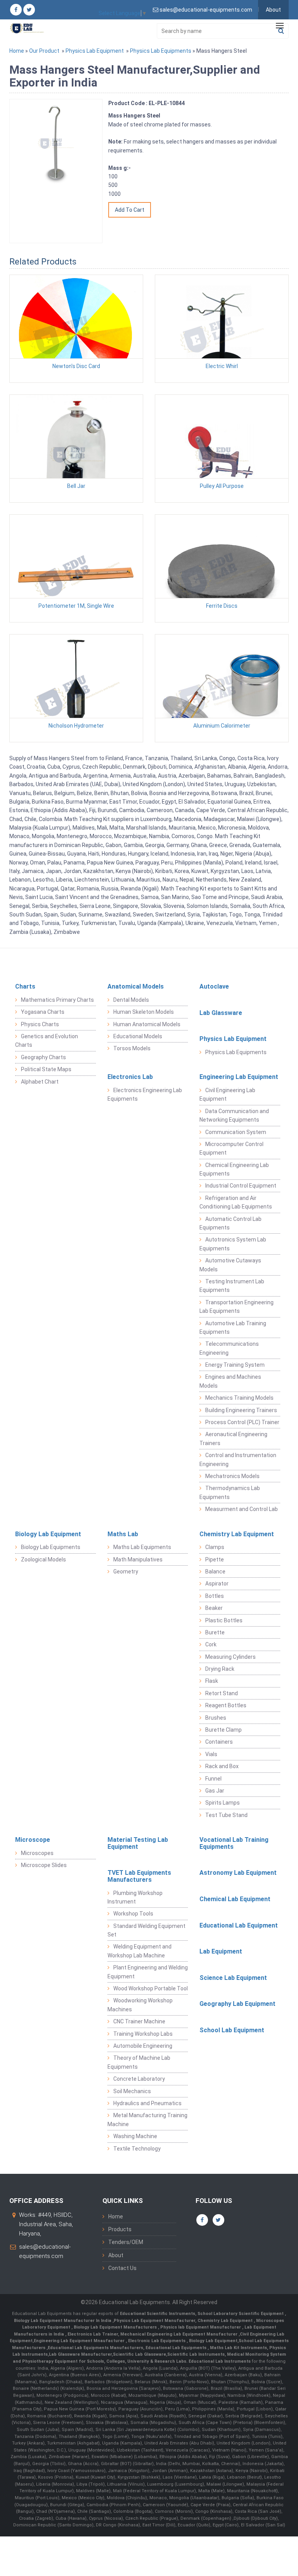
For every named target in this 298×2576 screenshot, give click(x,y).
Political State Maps (46, 1069)
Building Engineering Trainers (241, 1410)
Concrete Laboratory (139, 2079)
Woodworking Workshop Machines (140, 2005)
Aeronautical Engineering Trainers (233, 1438)
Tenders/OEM (126, 2242)
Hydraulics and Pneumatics (147, 2103)
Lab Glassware (221, 1013)
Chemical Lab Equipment (235, 1899)
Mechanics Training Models (239, 1398)
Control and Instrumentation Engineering (238, 1459)
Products (120, 2229)
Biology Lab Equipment (48, 1534)
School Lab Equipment (232, 2030)
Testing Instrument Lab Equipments (232, 1286)
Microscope (33, 1840)
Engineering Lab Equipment (239, 1077)
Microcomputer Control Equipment (231, 1148)
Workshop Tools (133, 1914)
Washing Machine (135, 2136)
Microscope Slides (44, 1865)
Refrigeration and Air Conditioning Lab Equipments (236, 1202)
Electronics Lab (130, 1077)
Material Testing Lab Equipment (138, 1843)
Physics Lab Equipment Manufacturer (154, 2321)
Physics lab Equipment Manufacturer (201, 2327)
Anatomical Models (136, 986)
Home (17, 51)
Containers (219, 1742)
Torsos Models (132, 1048)
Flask (212, 1681)
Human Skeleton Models (144, 1012)
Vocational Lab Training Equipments (234, 1843)
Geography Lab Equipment (237, 2004)
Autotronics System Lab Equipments (233, 1244)
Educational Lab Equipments (177, 2348)
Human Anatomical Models (147, 1024)
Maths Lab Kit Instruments (238, 2348)
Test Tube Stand (226, 1815)
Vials (211, 1754)
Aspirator (217, 1584)
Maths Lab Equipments (142, 1547)
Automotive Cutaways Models (230, 1265)
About (273, 10)
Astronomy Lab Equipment (238, 1873)
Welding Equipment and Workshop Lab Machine (139, 1951)
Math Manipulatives (138, 1559)
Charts (25, 986)
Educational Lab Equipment (239, 1925)
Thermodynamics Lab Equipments (230, 1492)
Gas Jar (215, 1791)
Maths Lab (123, 1534)
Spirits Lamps (223, 1803)
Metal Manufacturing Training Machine (147, 2120)
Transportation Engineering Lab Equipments (236, 1307)
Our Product (44, 51)
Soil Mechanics (132, 2091)
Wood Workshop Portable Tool (151, 1988)
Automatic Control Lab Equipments (230, 1223)
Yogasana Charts (43, 1012)
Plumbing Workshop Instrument (135, 1897)
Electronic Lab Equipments (157, 2341)
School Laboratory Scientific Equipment (241, 2314)
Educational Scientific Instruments (158, 2314)
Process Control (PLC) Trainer (242, 1422)
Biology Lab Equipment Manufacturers (116, 2327)
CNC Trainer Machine (139, 2021)
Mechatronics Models (232, 1476)
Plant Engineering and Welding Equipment (148, 1972)
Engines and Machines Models (230, 1381)
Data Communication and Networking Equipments (234, 1115)
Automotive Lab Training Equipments (233, 1328)
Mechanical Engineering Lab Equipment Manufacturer (179, 2334)
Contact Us (122, 2268)
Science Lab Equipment (233, 1978)
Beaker (214, 1608)
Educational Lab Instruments (220, 2361)
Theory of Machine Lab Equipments (139, 2062)
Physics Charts (40, 1024)
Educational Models (138, 1036)
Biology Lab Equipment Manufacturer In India (63, 2321)
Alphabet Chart (40, 1082)
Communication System (236, 1132)
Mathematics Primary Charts (57, 1000)
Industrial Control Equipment (241, 1186)
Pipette (215, 1559)
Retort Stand (222, 1693)
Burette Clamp (223, 1730)
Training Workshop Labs (143, 2034)
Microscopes (37, 1853)
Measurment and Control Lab (242, 1509)
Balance (215, 1572)
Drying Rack (220, 1669)
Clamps (215, 1547)
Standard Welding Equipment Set (146, 1930)
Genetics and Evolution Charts (47, 1041)
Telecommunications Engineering (229, 1348)
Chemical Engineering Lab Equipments (234, 1169)
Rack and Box (222, 1766)
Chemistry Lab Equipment (237, 1534)
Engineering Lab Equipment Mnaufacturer (80, 2341)
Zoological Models (43, 1559)
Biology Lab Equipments (51, 1547)
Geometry (126, 1572)
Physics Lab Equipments (161, 51)
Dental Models (131, 1000)
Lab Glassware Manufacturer (80, 2354)
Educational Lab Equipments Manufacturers (95, 2348)
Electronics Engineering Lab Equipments (145, 1094)
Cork (211, 1644)
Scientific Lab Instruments (196, 2354)
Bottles (215, 1596)
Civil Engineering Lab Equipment (227, 1094)
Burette (215, 1632)
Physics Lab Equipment (95, 51)
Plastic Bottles (224, 1620)
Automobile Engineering (143, 2046)
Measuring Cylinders (230, 1657)
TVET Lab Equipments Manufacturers (139, 1876)
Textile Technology (137, 2149)
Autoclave (214, 986)
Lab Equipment (221, 1951)
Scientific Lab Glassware (139, 2354)
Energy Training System (235, 1365)
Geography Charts (43, 1057)
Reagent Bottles (226, 1705)
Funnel (213, 1779)
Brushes (216, 1718)
